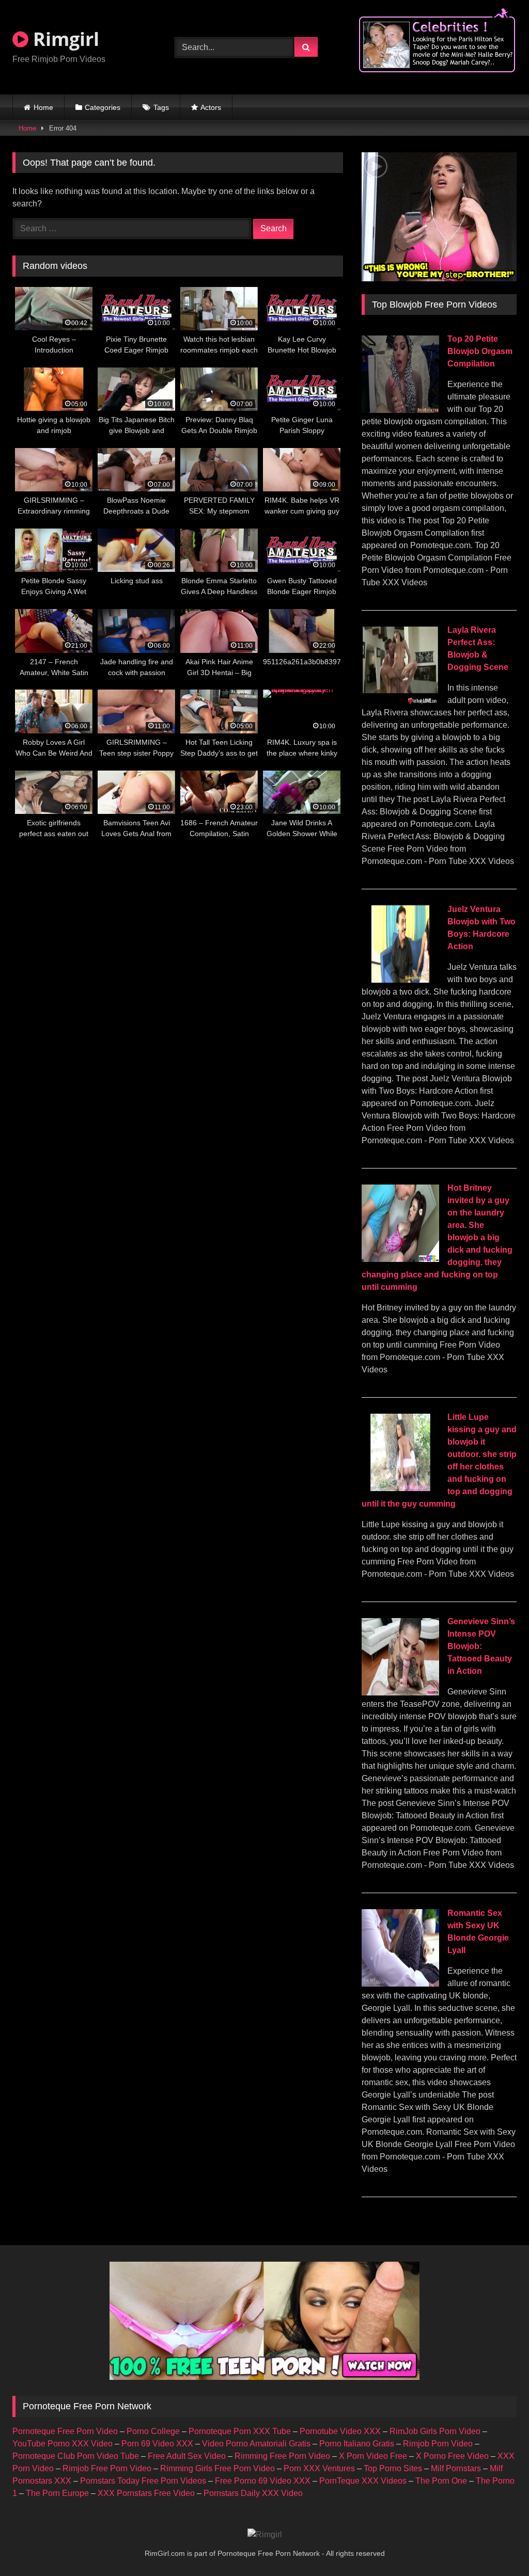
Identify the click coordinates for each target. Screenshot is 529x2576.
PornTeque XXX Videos (363, 2481)
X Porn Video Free (373, 2456)
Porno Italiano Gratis (357, 2444)
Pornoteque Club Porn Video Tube (76, 2456)
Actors (211, 107)
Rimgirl (64, 39)
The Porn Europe (57, 2493)
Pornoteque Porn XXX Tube (240, 2431)
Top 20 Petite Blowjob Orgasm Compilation (480, 351)
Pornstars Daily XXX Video (253, 2493)
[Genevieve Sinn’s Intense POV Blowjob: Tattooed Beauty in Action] (400, 1693)
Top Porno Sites (393, 2468)
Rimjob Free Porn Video (107, 2468)
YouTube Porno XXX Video (63, 2444)
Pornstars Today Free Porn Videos (143, 2481)
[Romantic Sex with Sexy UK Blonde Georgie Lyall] (400, 1984)
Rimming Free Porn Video (282, 2456)
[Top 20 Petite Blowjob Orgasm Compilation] (400, 410)
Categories (103, 107)
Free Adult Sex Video (187, 2456)
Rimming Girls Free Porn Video (217, 2468)
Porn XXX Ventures (319, 2468)
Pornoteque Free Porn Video (65, 2431)
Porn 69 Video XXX (157, 2444)
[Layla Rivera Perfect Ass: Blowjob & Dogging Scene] (400, 701)
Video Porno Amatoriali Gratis (256, 2444)
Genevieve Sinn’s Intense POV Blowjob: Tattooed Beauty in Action (481, 1646)
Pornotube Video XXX (340, 2431)
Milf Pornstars (456, 2468)
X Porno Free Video (452, 2456)
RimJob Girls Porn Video (435, 2431)
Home (43, 107)
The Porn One (441, 2481)
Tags (161, 107)
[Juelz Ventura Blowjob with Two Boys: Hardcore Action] (400, 980)
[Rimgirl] (265, 2535)
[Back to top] (497, 2545)
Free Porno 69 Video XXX (263, 2481)
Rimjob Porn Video (438, 2444)
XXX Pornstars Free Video (146, 2493)
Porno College (153, 2431)
